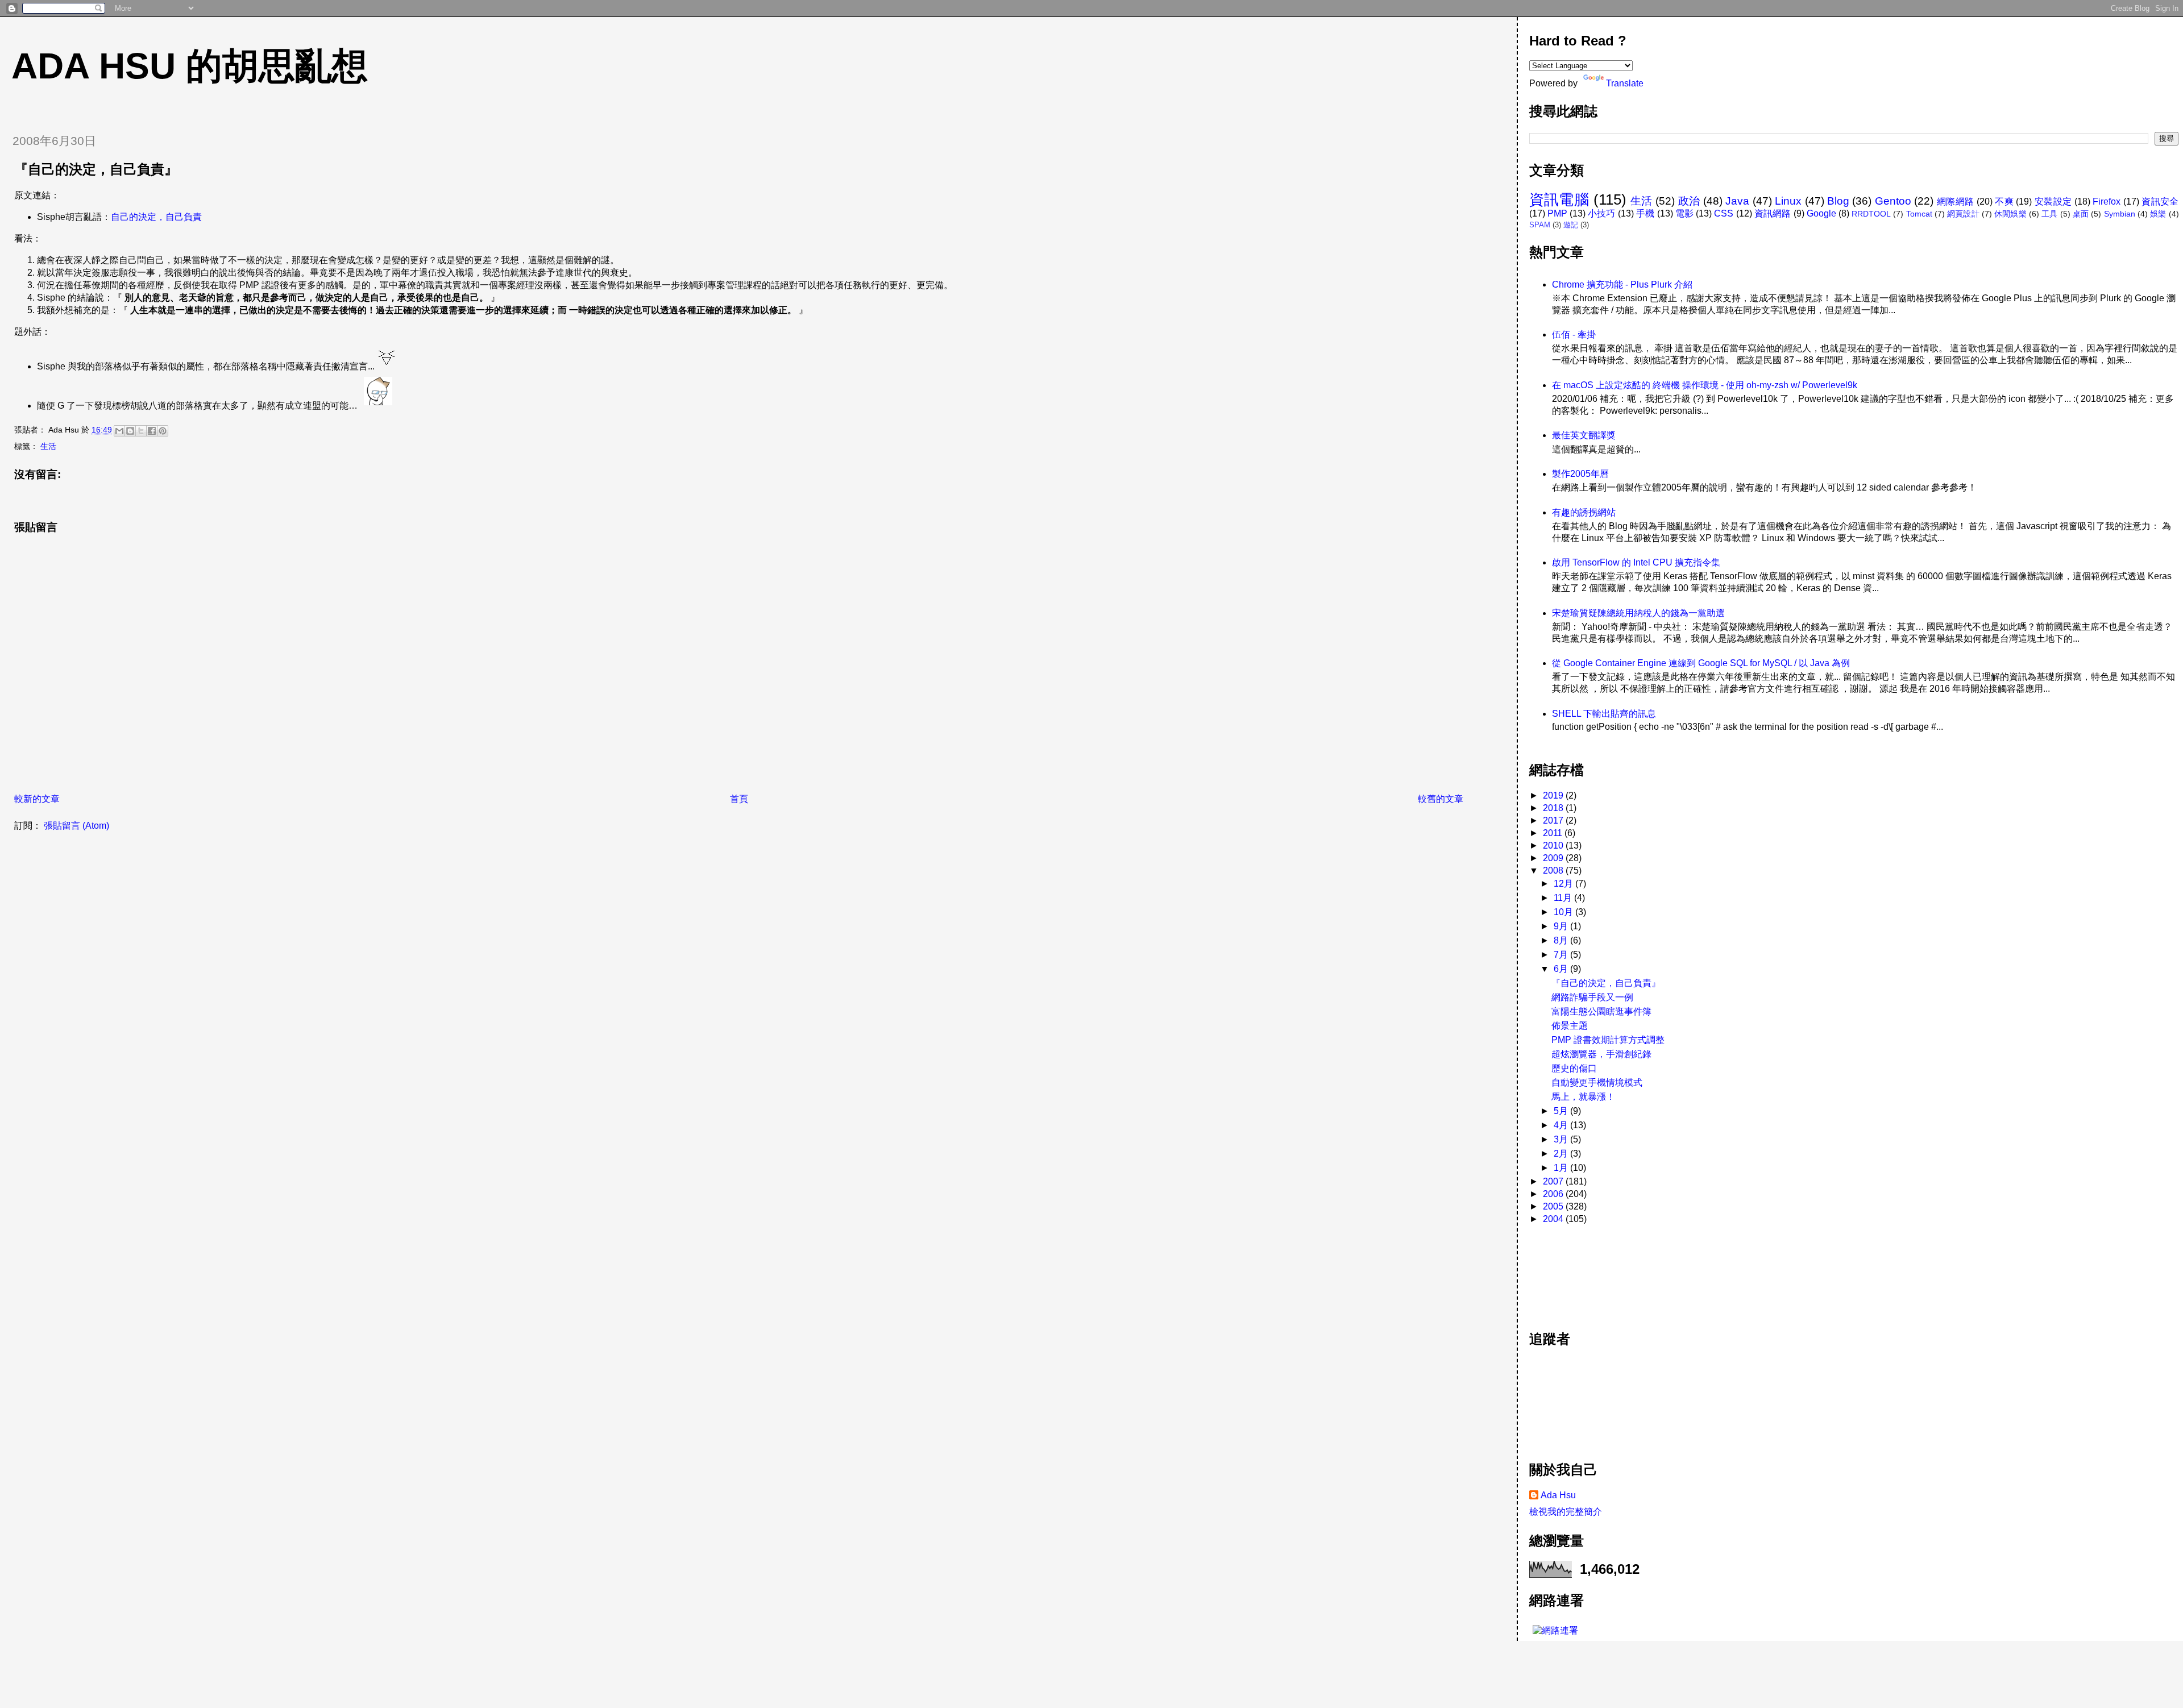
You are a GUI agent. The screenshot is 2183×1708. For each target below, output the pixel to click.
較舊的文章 (1441, 799)
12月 (1564, 884)
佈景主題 (1570, 1026)
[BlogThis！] (130, 431)
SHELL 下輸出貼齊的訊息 (1604, 714)
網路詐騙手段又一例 (1592, 997)
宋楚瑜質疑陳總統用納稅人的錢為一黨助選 (1638, 613)
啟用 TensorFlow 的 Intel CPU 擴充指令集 (1636, 562)
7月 (1562, 955)
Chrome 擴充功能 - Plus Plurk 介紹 (1622, 284)
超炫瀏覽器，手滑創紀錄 (1601, 1054)
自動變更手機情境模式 (1597, 1082)
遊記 (1571, 225)
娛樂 (2158, 214)
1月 (1562, 1168)
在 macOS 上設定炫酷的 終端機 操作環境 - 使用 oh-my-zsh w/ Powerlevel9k (1705, 385)
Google (1821, 213)
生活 (48, 446)
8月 (1562, 940)
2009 (1554, 858)
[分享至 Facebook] (152, 431)
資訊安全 (2160, 201)
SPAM (1540, 225)
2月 (1562, 1154)
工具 (2049, 214)
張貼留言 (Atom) (76, 826)
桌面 (2081, 214)
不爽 (2004, 201)
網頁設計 (1963, 214)
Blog (1838, 201)
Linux (1788, 201)
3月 (1562, 1139)
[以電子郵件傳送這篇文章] (119, 431)
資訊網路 (1773, 213)
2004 (1554, 1219)
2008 (1554, 870)
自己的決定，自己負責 (156, 217)
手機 (1645, 213)
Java (1737, 201)
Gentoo (1893, 201)
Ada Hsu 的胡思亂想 (190, 66)
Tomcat (1919, 214)
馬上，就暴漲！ (1583, 1097)
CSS (1724, 213)
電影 (1684, 213)
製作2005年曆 (1580, 474)
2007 (1554, 1181)
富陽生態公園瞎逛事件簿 (1601, 1011)
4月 (1562, 1125)
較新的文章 (37, 799)
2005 (1554, 1206)
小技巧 (1602, 213)
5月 (1562, 1111)
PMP (1557, 213)
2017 (1554, 820)
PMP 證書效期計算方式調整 (1608, 1040)
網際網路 (1956, 201)
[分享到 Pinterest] (163, 431)
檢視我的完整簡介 (1566, 1512)
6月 (1562, 969)
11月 (1564, 898)
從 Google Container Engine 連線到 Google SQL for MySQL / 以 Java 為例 (1701, 663)
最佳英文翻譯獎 (1584, 435)
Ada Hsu (1558, 1495)
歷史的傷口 (1574, 1068)
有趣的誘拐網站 (1584, 512)
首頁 (739, 799)
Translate (1625, 83)
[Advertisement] (1580, 1271)
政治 (1689, 201)
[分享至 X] (141, 431)
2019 (1554, 795)
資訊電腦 (1559, 200)
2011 (1554, 833)
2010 (1554, 845)
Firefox (2107, 201)
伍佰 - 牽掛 (1574, 334)
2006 (1554, 1194)
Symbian (2120, 214)
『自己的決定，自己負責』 (1606, 983)
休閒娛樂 (2010, 214)
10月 (1564, 912)
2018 (1554, 808)
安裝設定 (2053, 201)
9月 (1562, 926)
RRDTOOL (1871, 214)
